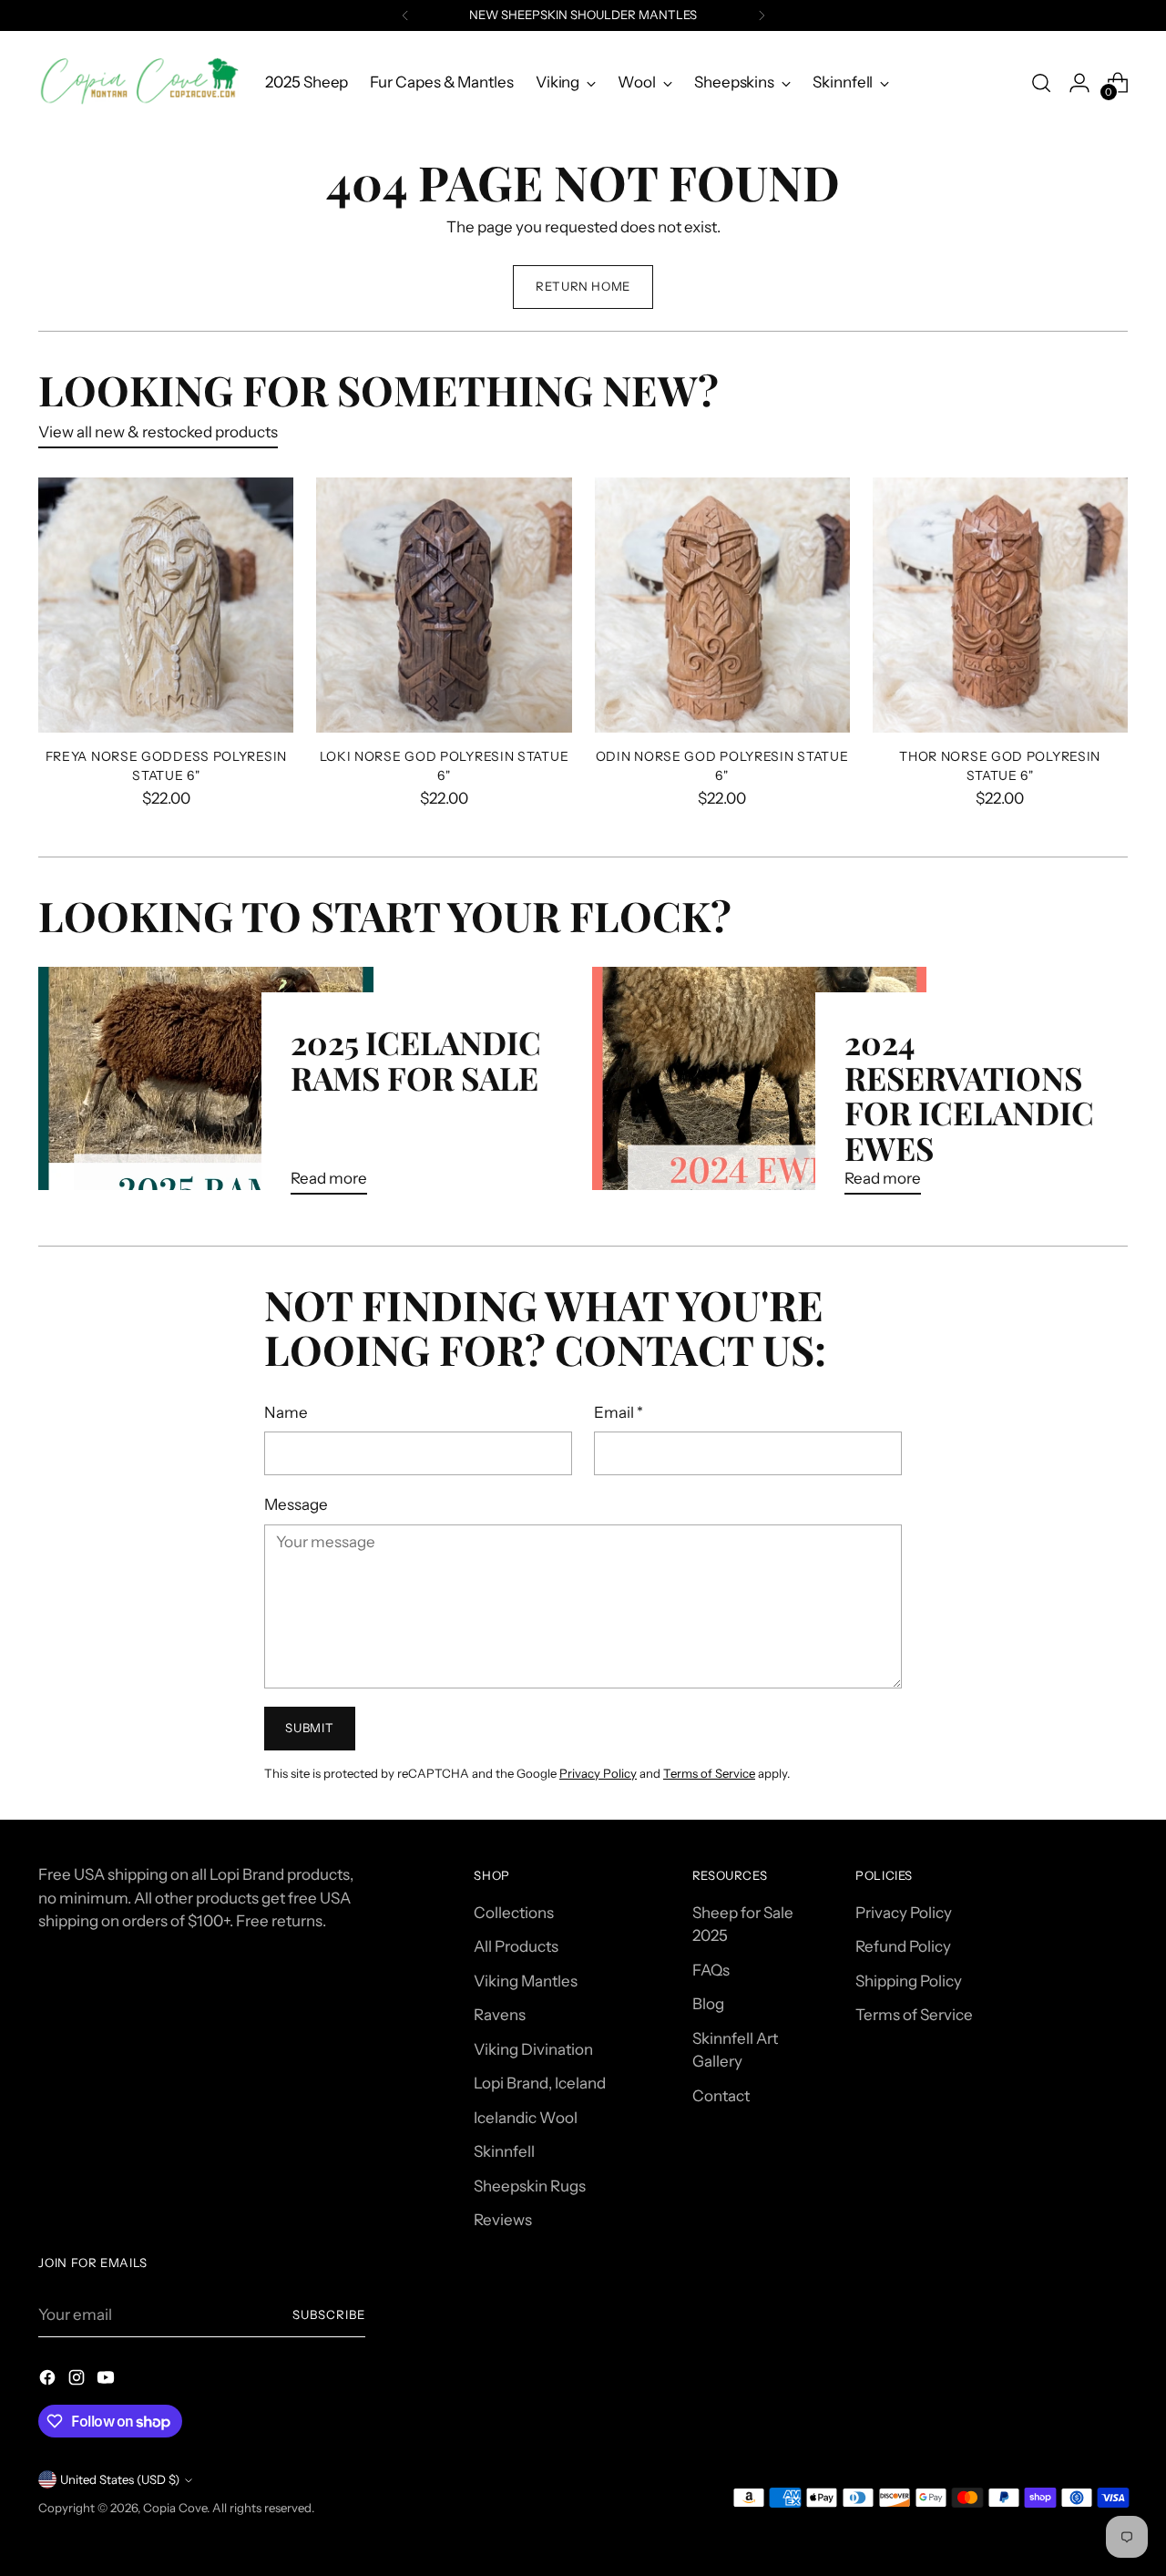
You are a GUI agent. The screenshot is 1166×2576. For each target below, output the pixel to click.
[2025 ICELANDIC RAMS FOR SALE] (205, 1088)
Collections (514, 1913)
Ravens (500, 2015)
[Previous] (405, 15)
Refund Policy (903, 1946)
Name (286, 1412)
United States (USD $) (120, 2479)
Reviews (503, 2220)
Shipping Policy (909, 1981)
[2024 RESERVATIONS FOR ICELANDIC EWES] (759, 1088)
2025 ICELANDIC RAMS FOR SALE (416, 1059)
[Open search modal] (1041, 83)
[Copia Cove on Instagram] (78, 2381)
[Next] (762, 15)
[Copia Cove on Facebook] (49, 2381)
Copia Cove (175, 2508)
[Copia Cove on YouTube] (107, 2381)
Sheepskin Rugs (530, 2186)
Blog (708, 2004)
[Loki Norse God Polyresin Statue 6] (444, 605)
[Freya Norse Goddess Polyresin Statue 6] (166, 605)
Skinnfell (504, 2151)
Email (619, 1412)
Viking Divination (533, 2049)
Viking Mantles (526, 1981)
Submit (309, 1728)
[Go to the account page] (1079, 83)
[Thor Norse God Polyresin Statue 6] (1000, 605)
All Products (516, 1946)
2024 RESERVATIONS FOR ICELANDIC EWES (969, 1094)
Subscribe (329, 2314)
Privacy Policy (598, 1773)
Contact (721, 2096)
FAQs (711, 1970)
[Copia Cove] (138, 82)
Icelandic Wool (526, 2118)
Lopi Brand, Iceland (540, 2083)
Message (296, 1504)
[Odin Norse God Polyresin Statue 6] (722, 605)
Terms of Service (709, 1773)
